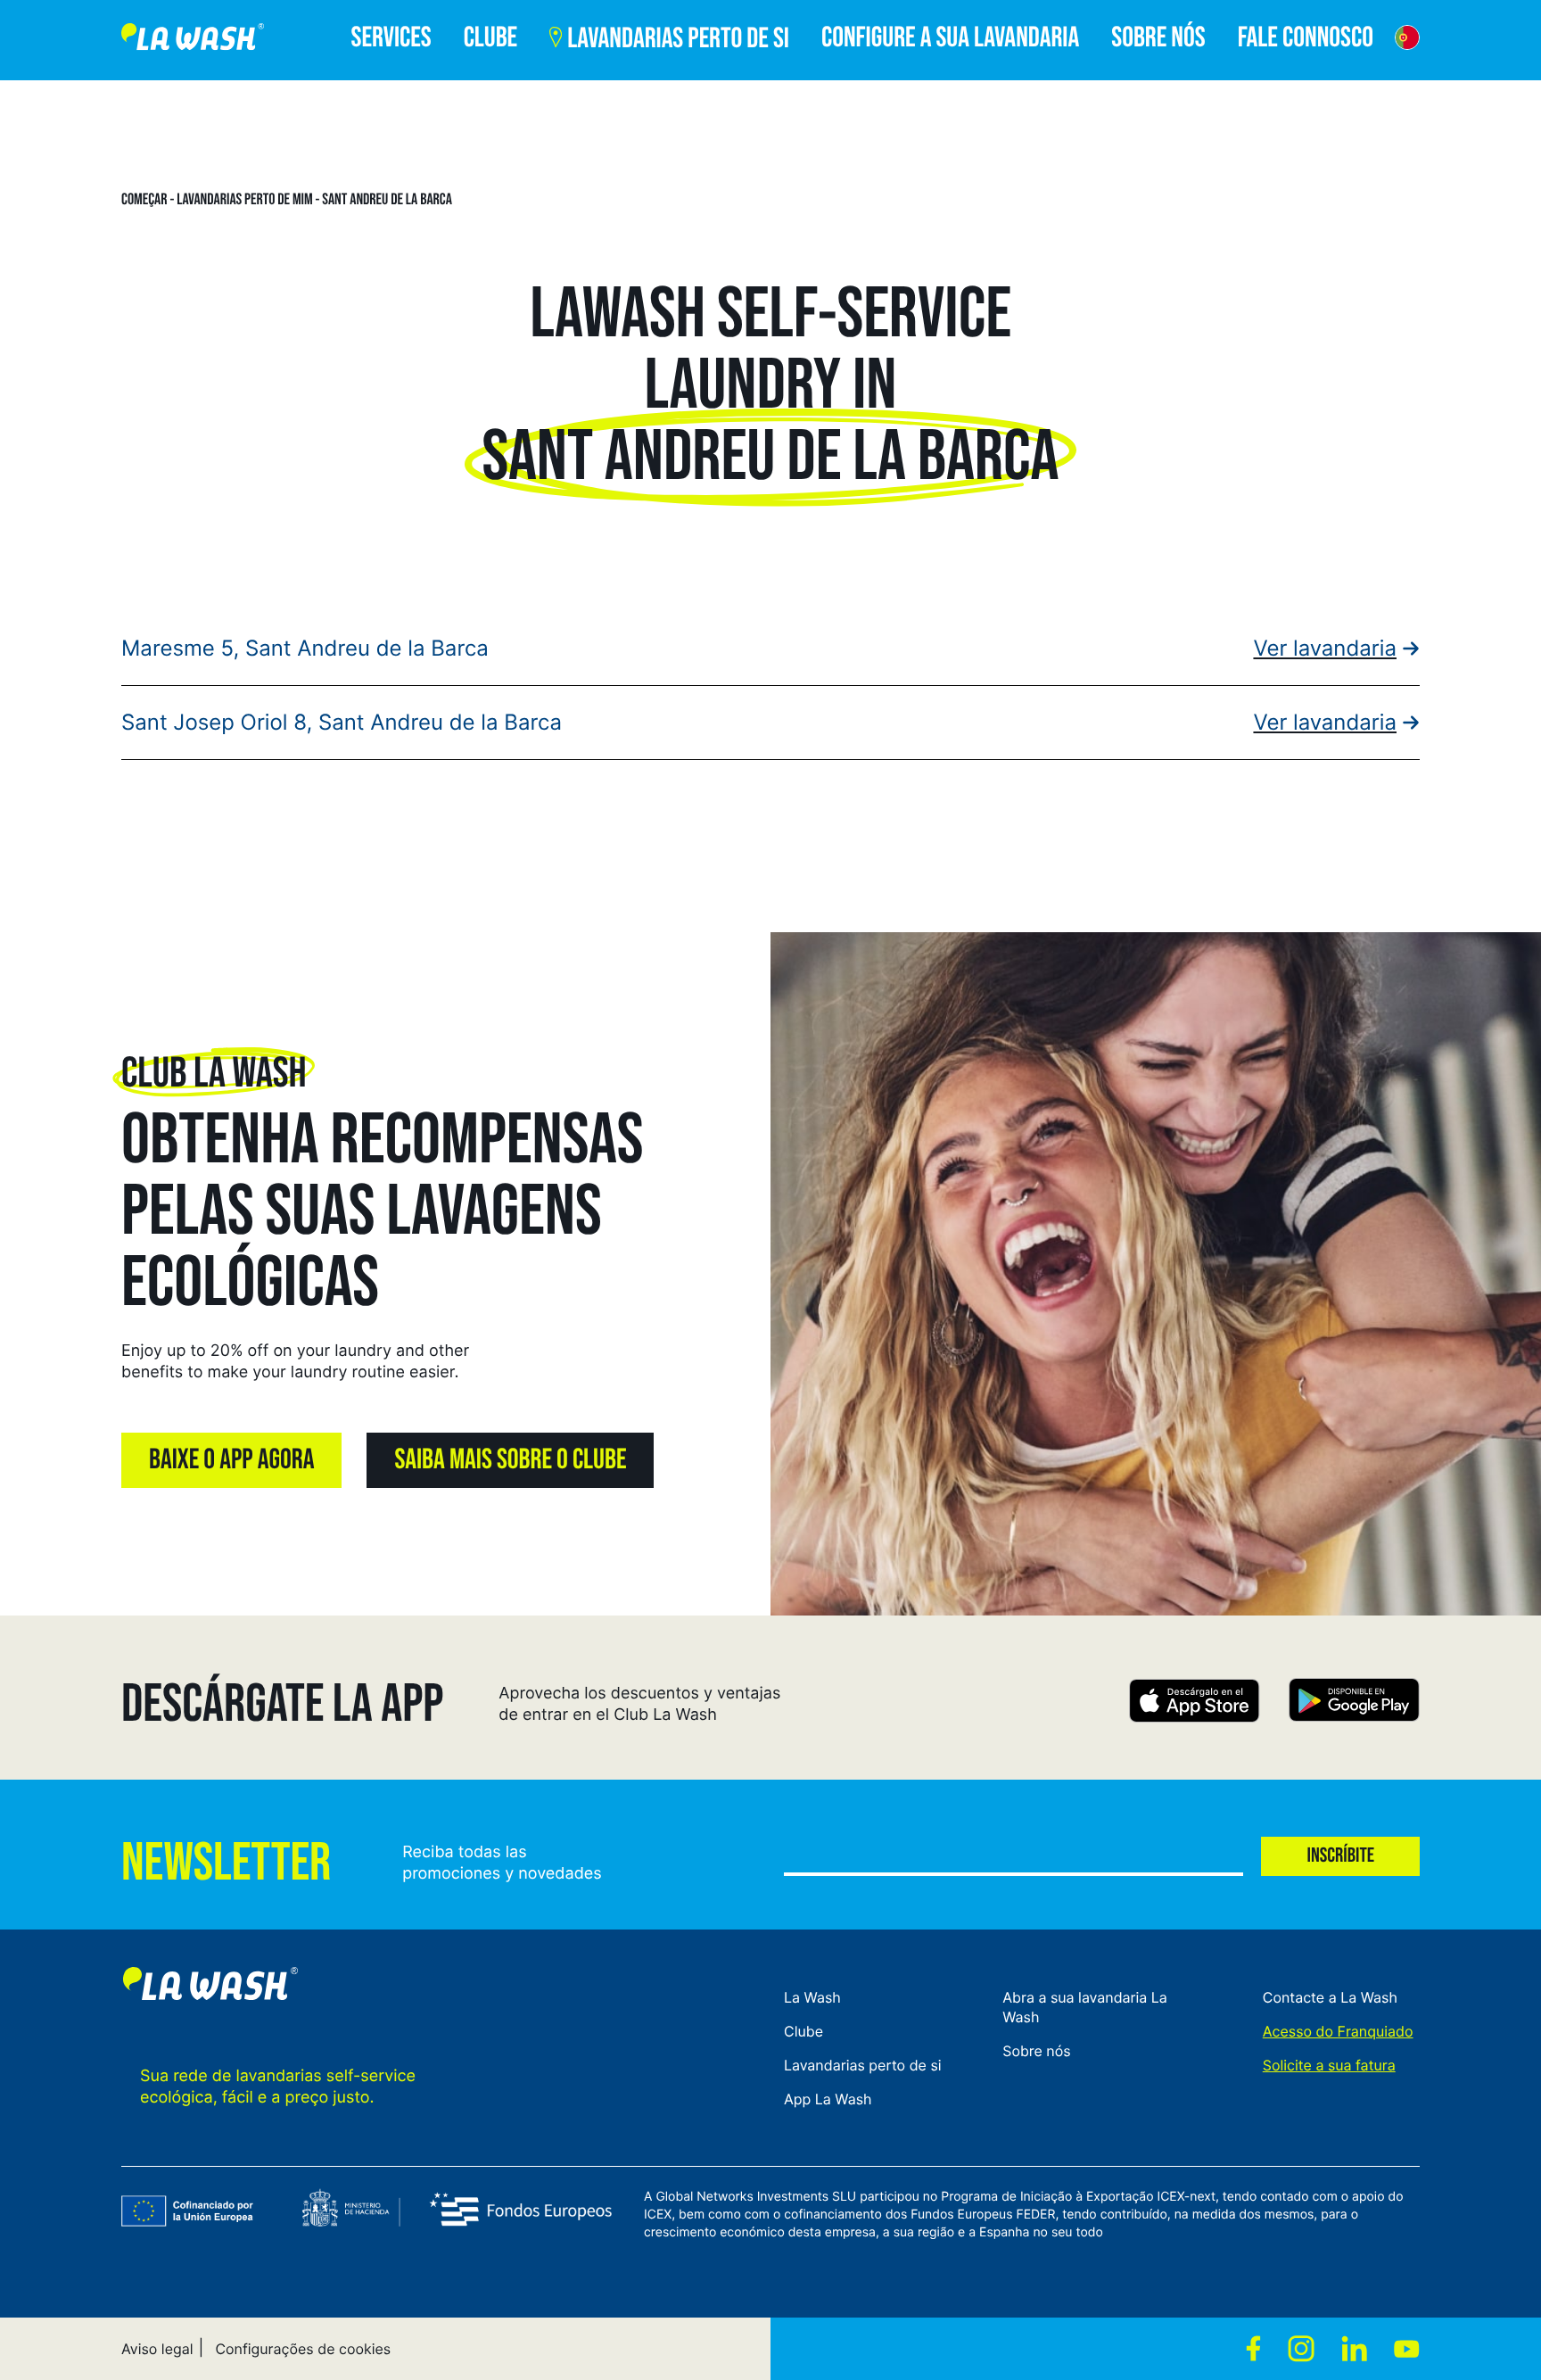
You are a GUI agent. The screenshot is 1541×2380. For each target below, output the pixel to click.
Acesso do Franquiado (1338, 2031)
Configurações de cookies (303, 2349)
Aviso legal (157, 2349)
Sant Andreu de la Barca (387, 200)
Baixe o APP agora (231, 1460)
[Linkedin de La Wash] (1354, 2349)
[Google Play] (1354, 1703)
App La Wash (828, 2099)
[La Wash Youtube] (1407, 2349)
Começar (144, 200)
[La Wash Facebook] (1253, 2349)
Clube (803, 2031)
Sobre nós (1036, 2051)
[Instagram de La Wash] (1301, 2349)
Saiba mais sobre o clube (510, 1460)
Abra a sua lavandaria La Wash (1085, 2007)
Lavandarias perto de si (863, 2065)
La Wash (812, 1997)
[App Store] (1195, 1703)
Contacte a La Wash (1330, 1997)
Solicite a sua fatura (1329, 2065)
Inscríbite (1340, 1856)
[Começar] (193, 40)
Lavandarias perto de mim (245, 200)
